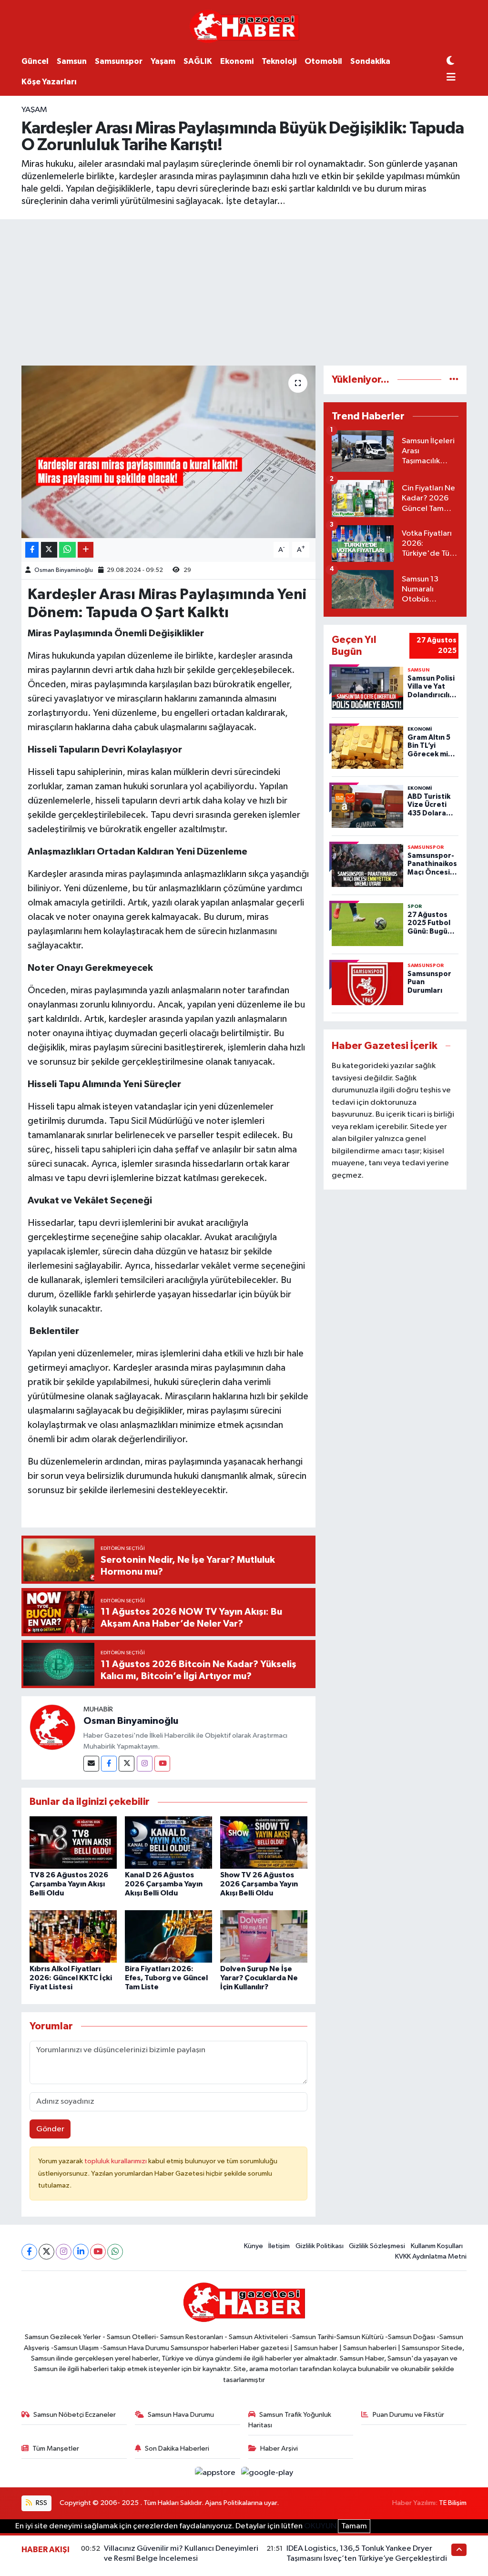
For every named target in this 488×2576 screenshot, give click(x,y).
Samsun (72, 61)
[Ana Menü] (451, 78)
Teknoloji (279, 61)
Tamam (354, 2526)
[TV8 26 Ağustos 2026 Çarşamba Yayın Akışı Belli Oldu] (73, 1842)
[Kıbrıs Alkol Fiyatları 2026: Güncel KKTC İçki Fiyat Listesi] (73, 1936)
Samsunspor (119, 61)
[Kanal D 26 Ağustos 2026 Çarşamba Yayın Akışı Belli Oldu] (168, 1842)
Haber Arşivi (279, 2449)
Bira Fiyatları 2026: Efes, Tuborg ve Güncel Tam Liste (166, 1978)
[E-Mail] (91, 1764)
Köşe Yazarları (49, 82)
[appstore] (216, 2473)
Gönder (50, 2129)
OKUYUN (320, 2526)
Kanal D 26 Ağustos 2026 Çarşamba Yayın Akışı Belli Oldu (164, 1884)
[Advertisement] (244, 291)
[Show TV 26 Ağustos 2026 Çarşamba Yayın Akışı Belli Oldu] (264, 1842)
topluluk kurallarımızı (116, 2161)
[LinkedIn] (81, 2252)
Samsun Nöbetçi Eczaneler (75, 2415)
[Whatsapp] (115, 2252)
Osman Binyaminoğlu (64, 570)
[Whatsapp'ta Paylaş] (67, 550)
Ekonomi (237, 61)
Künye (254, 2246)
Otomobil (323, 61)
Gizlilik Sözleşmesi (377, 2246)
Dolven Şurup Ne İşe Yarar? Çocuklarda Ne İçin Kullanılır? (259, 1978)
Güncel (35, 61)
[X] (46, 2252)
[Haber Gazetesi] (244, 26)
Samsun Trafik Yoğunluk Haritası (290, 2420)
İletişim (279, 2246)
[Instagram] (145, 1764)
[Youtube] (162, 1764)
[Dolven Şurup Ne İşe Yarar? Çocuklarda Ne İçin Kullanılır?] (264, 1936)
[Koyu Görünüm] (450, 61)
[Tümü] (454, 380)
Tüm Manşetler (56, 2449)
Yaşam (163, 61)
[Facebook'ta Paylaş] (32, 550)
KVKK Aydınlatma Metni (431, 2256)
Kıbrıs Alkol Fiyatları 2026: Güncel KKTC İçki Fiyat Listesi (71, 1978)
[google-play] (267, 2473)
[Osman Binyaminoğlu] (52, 1727)
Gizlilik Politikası (320, 2246)
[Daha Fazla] (86, 550)
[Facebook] (109, 1764)
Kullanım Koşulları (437, 2246)
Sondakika (370, 61)
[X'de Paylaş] (49, 550)
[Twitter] (127, 1764)
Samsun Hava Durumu (181, 2415)
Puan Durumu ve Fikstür (408, 2415)
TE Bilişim (453, 2503)
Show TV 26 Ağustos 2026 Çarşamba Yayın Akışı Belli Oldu (259, 1884)
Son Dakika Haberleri (177, 2449)
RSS (41, 2503)
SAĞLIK (198, 61)
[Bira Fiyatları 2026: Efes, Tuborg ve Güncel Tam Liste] (168, 1936)
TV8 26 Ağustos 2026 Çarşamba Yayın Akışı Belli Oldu (69, 1884)
